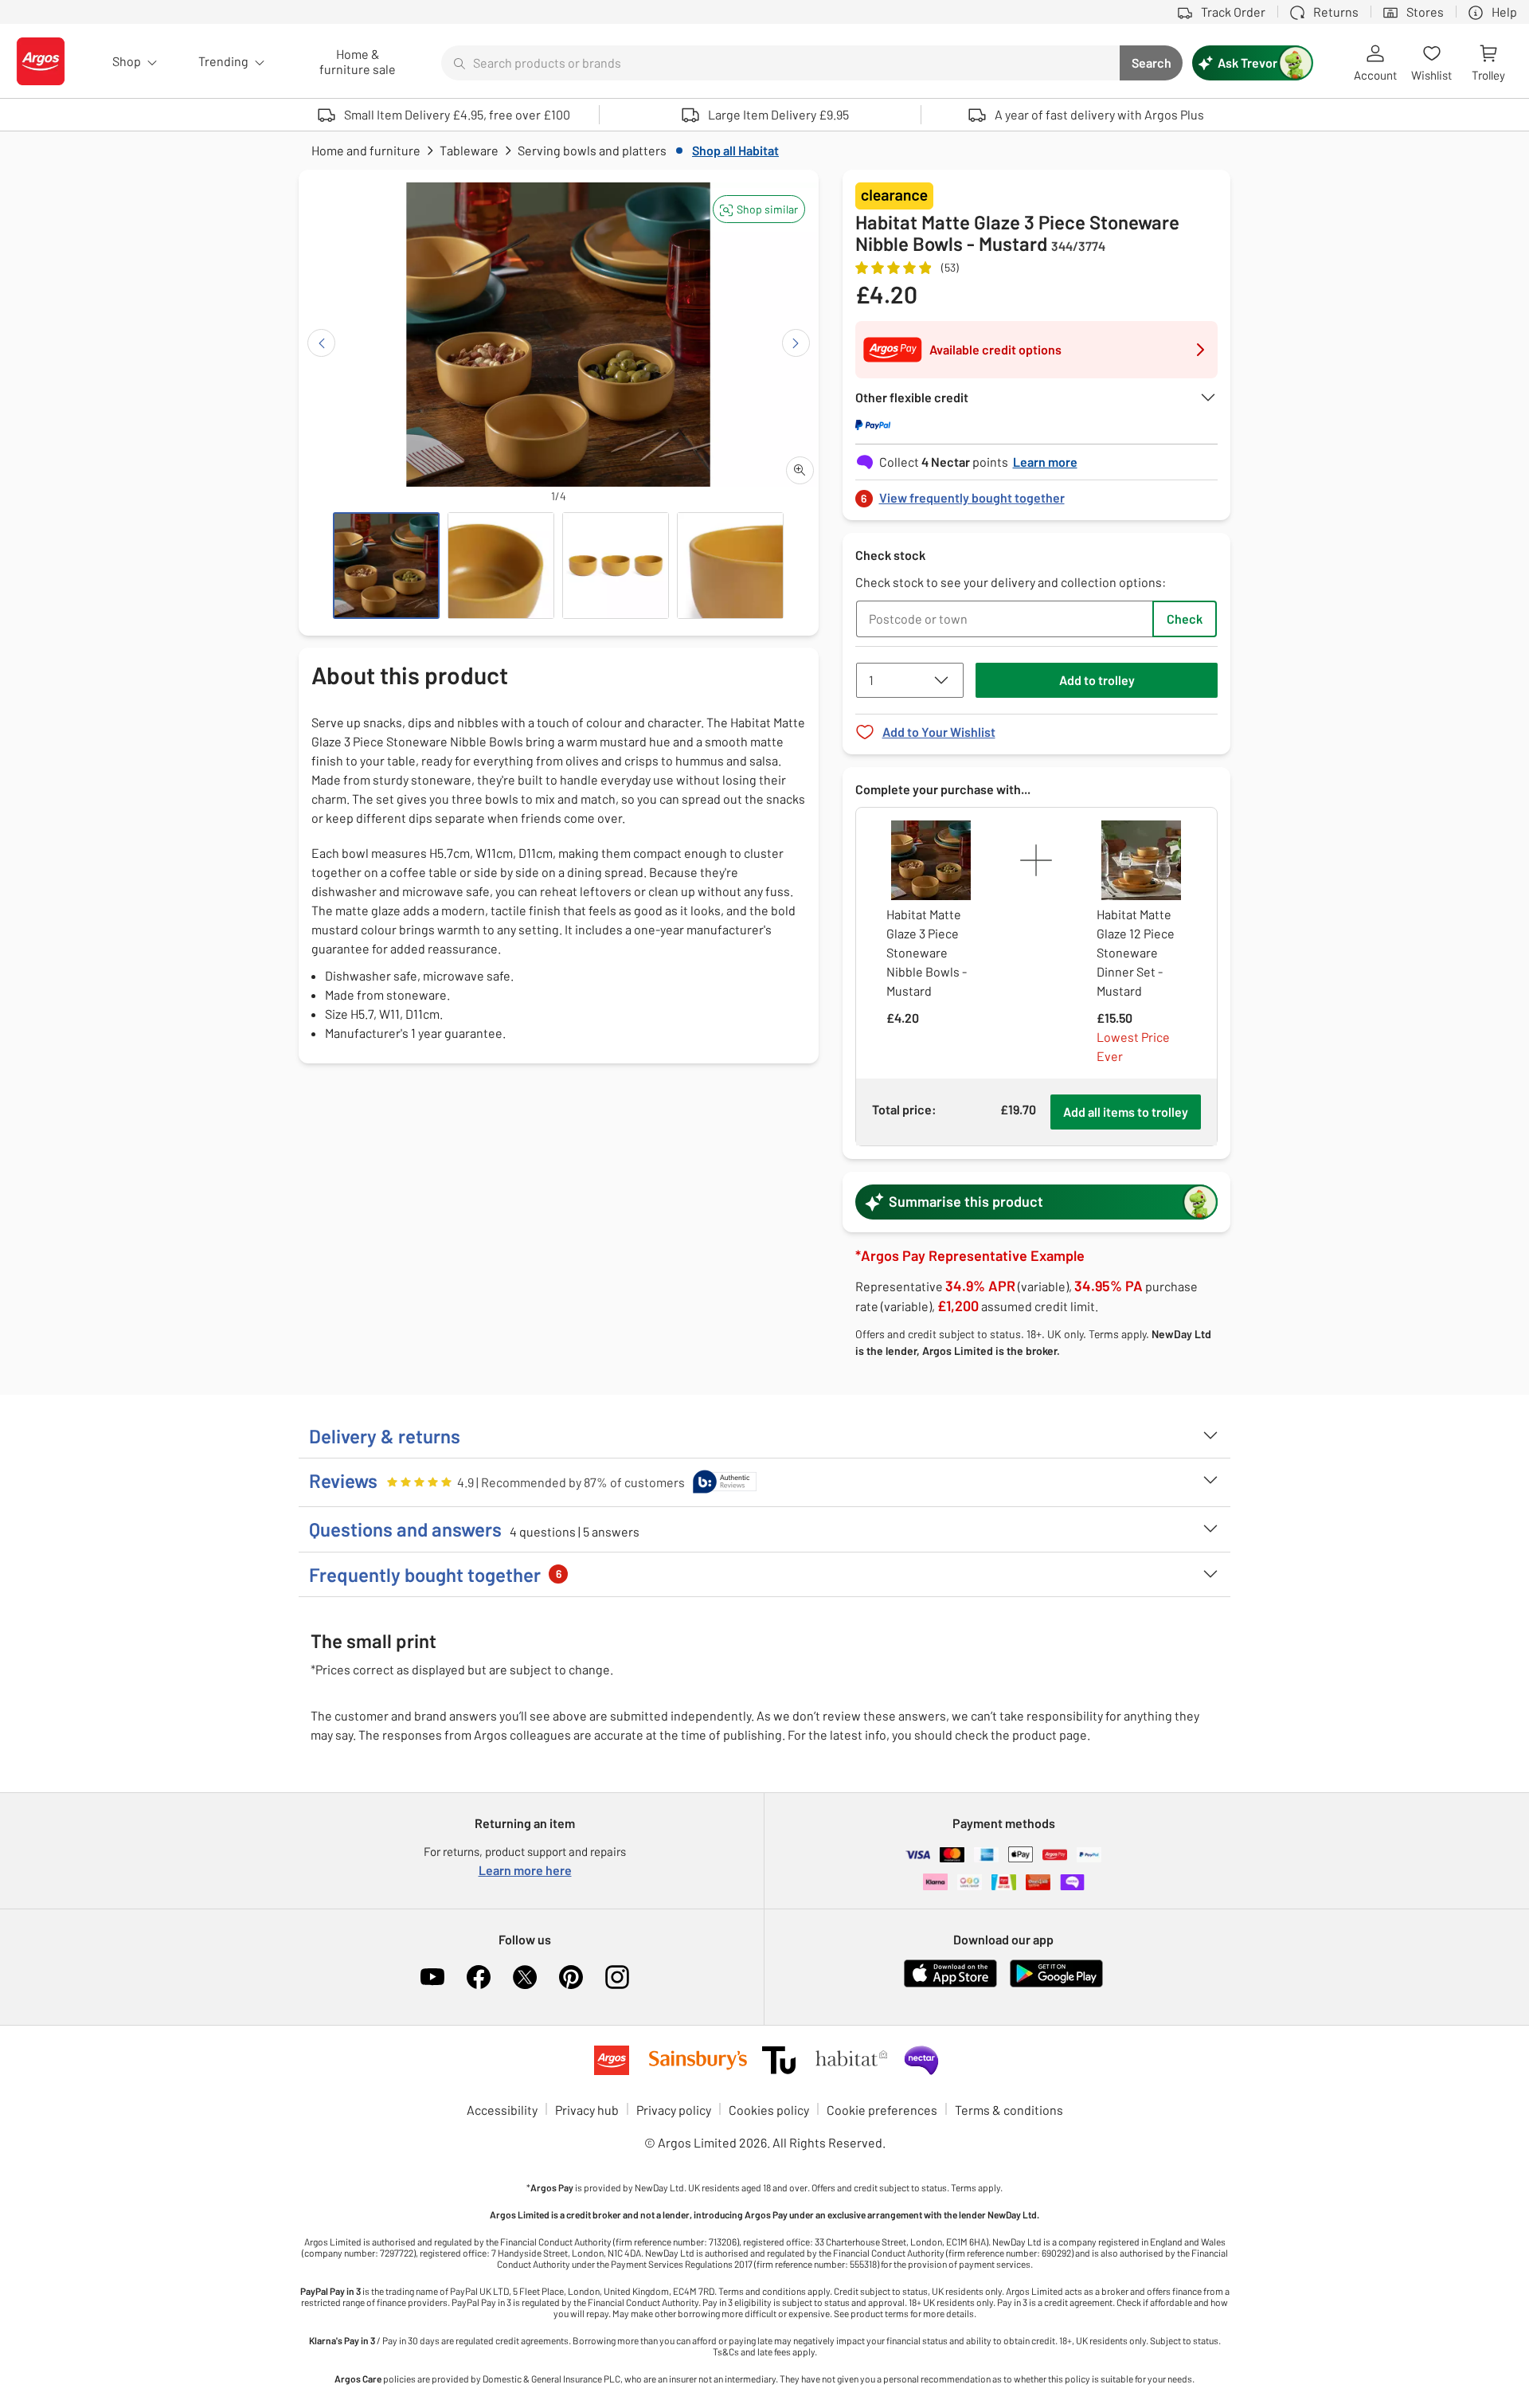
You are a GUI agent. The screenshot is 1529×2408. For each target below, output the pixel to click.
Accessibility (502, 2110)
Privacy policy (674, 2110)
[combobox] (780, 63)
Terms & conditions (1009, 2110)
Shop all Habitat (735, 150)
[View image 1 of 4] (386, 566)
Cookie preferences (882, 2110)
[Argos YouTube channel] (432, 1977)
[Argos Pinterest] (571, 1977)
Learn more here (525, 1870)
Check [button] (1185, 619)
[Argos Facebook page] (479, 1977)
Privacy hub (587, 2110)
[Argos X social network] (525, 1977)
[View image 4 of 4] (730, 566)
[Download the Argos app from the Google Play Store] (1056, 1984)
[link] (1037, 493)
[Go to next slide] (796, 343)
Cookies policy (769, 2110)
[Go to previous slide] (321, 343)
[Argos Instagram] (617, 1977)
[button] (759, 209)
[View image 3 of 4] (616, 566)
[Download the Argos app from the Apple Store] (950, 1984)
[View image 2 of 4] (501, 566)
